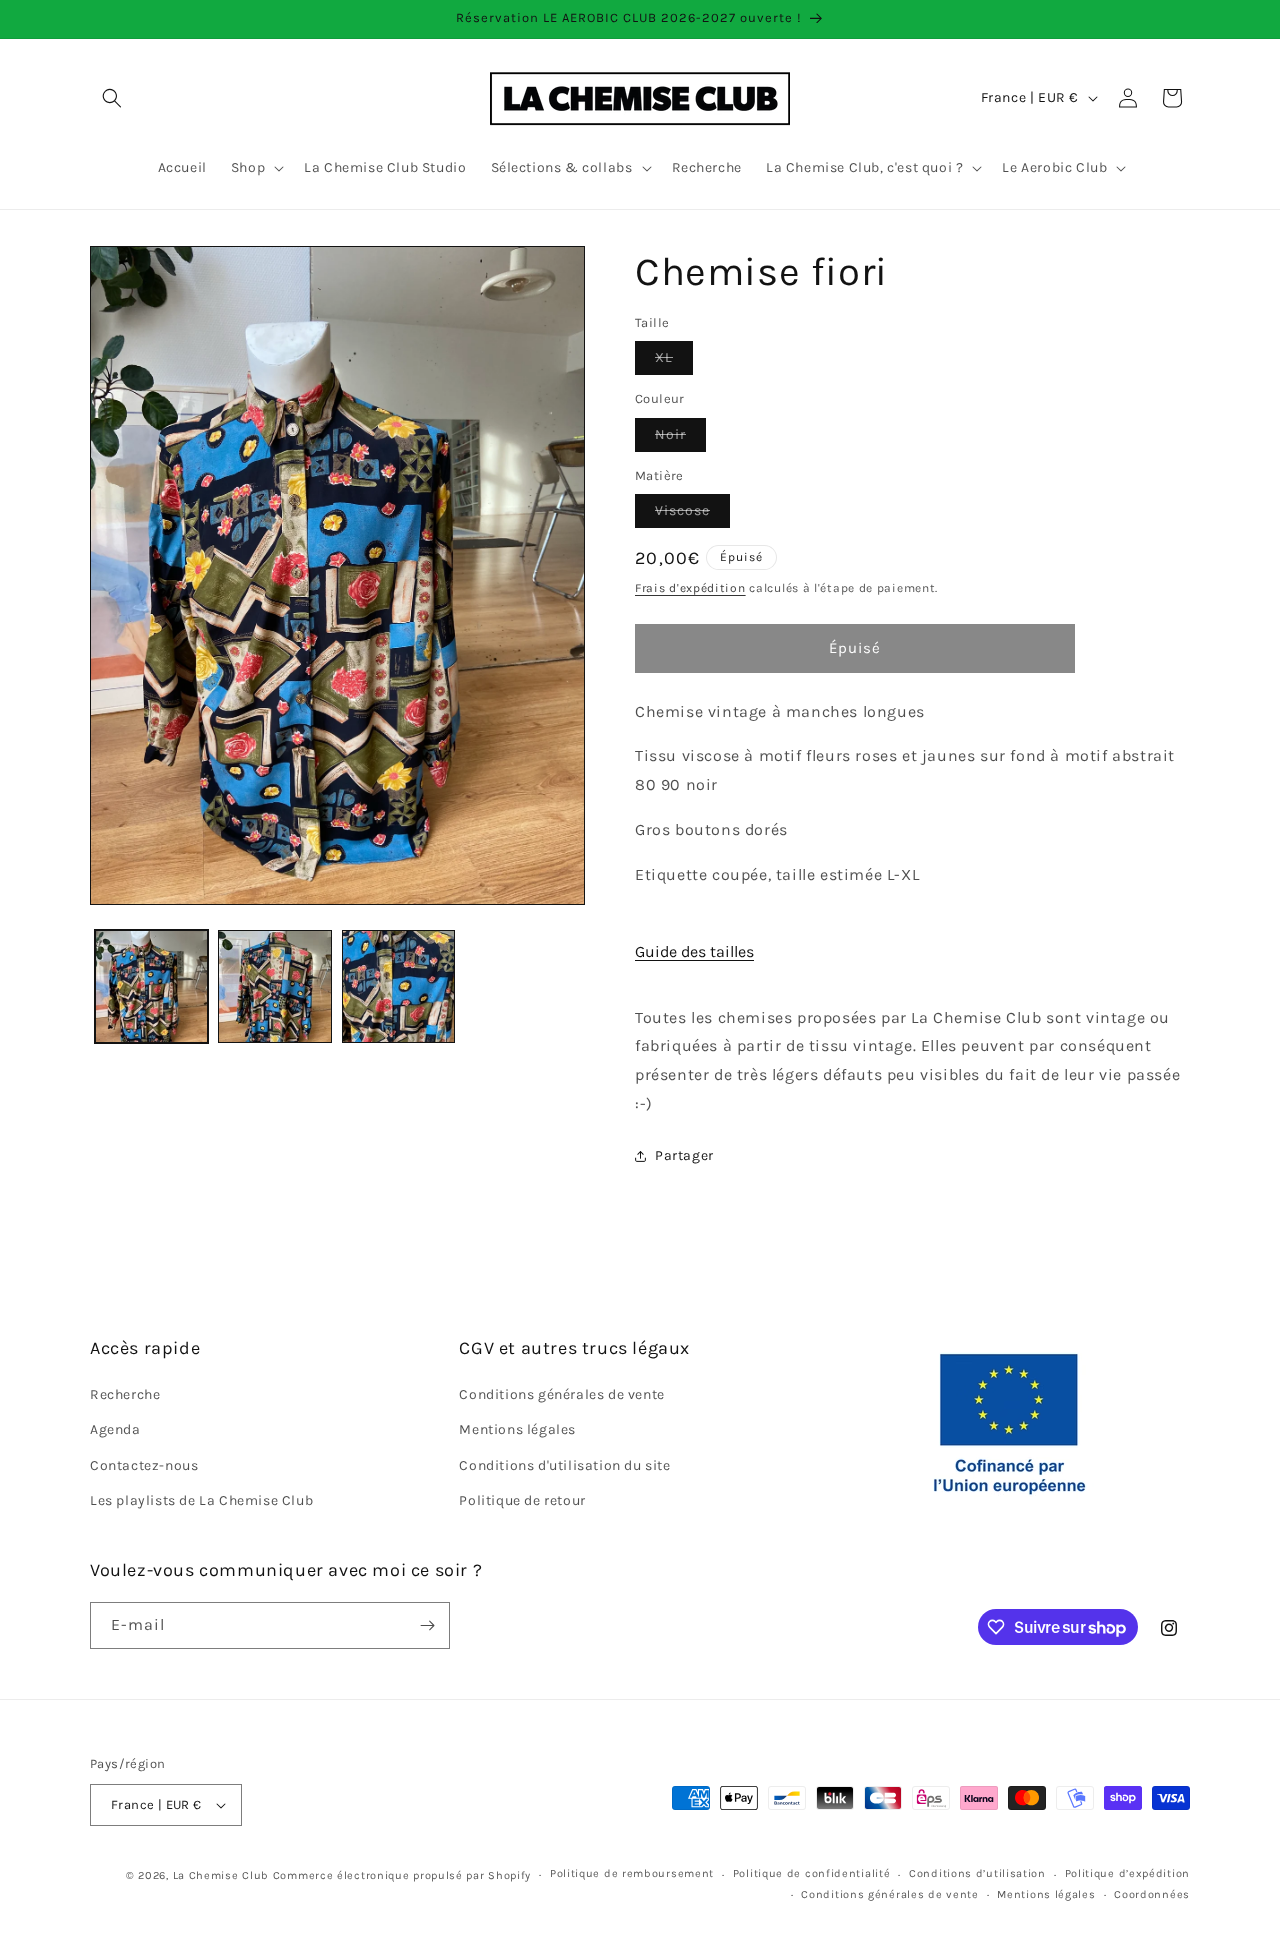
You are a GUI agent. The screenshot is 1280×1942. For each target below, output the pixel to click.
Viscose (692, 514)
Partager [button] (684, 1155)
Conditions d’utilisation (977, 1874)
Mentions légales (517, 1430)
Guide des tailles (694, 951)
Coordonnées (1152, 1894)
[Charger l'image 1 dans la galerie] (151, 986)
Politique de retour (522, 1500)
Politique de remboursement (632, 1874)
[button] (112, 98)
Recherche (125, 1394)
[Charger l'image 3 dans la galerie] (398, 986)
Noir (680, 438)
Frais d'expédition (690, 588)
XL (674, 361)
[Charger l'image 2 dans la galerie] (274, 986)
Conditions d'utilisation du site (564, 1465)
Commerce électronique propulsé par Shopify (402, 1875)
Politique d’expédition (1127, 1874)
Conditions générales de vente (561, 1394)
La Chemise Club (221, 1875)
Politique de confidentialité (812, 1874)
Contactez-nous (144, 1465)
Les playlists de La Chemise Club (201, 1500)
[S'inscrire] (427, 1625)
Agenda (115, 1430)
